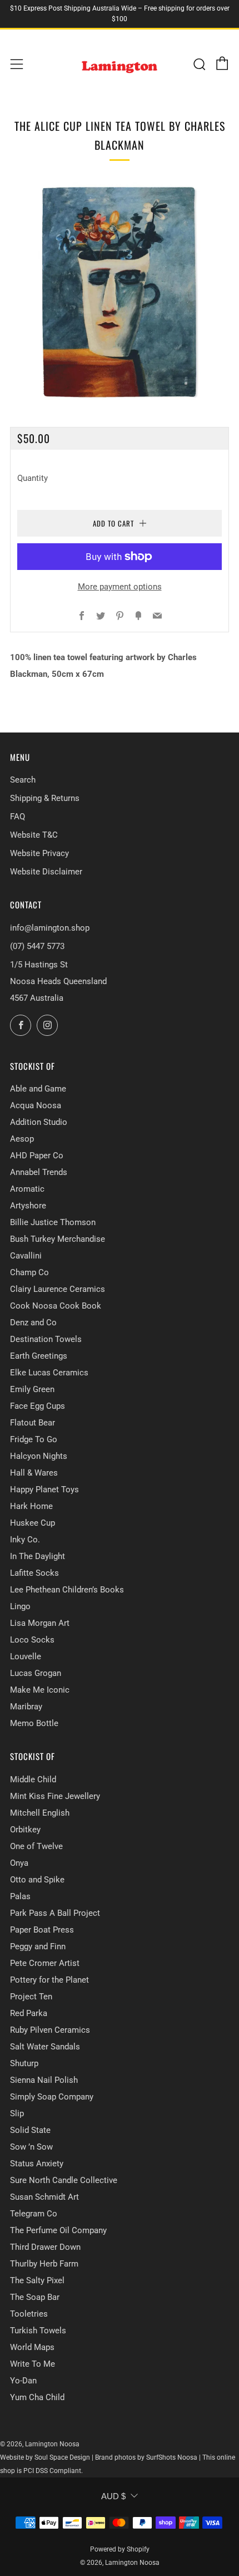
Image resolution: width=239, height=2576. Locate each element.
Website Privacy (39, 853)
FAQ (18, 817)
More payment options (120, 587)
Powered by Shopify (120, 2549)
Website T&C (34, 835)
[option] (120, 291)
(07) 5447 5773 (37, 946)
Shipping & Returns (45, 798)
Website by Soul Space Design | (48, 2457)
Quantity (33, 478)
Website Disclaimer (46, 872)
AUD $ (113, 2496)
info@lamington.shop (50, 928)
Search (23, 780)
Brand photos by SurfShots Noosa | (149, 2457)
